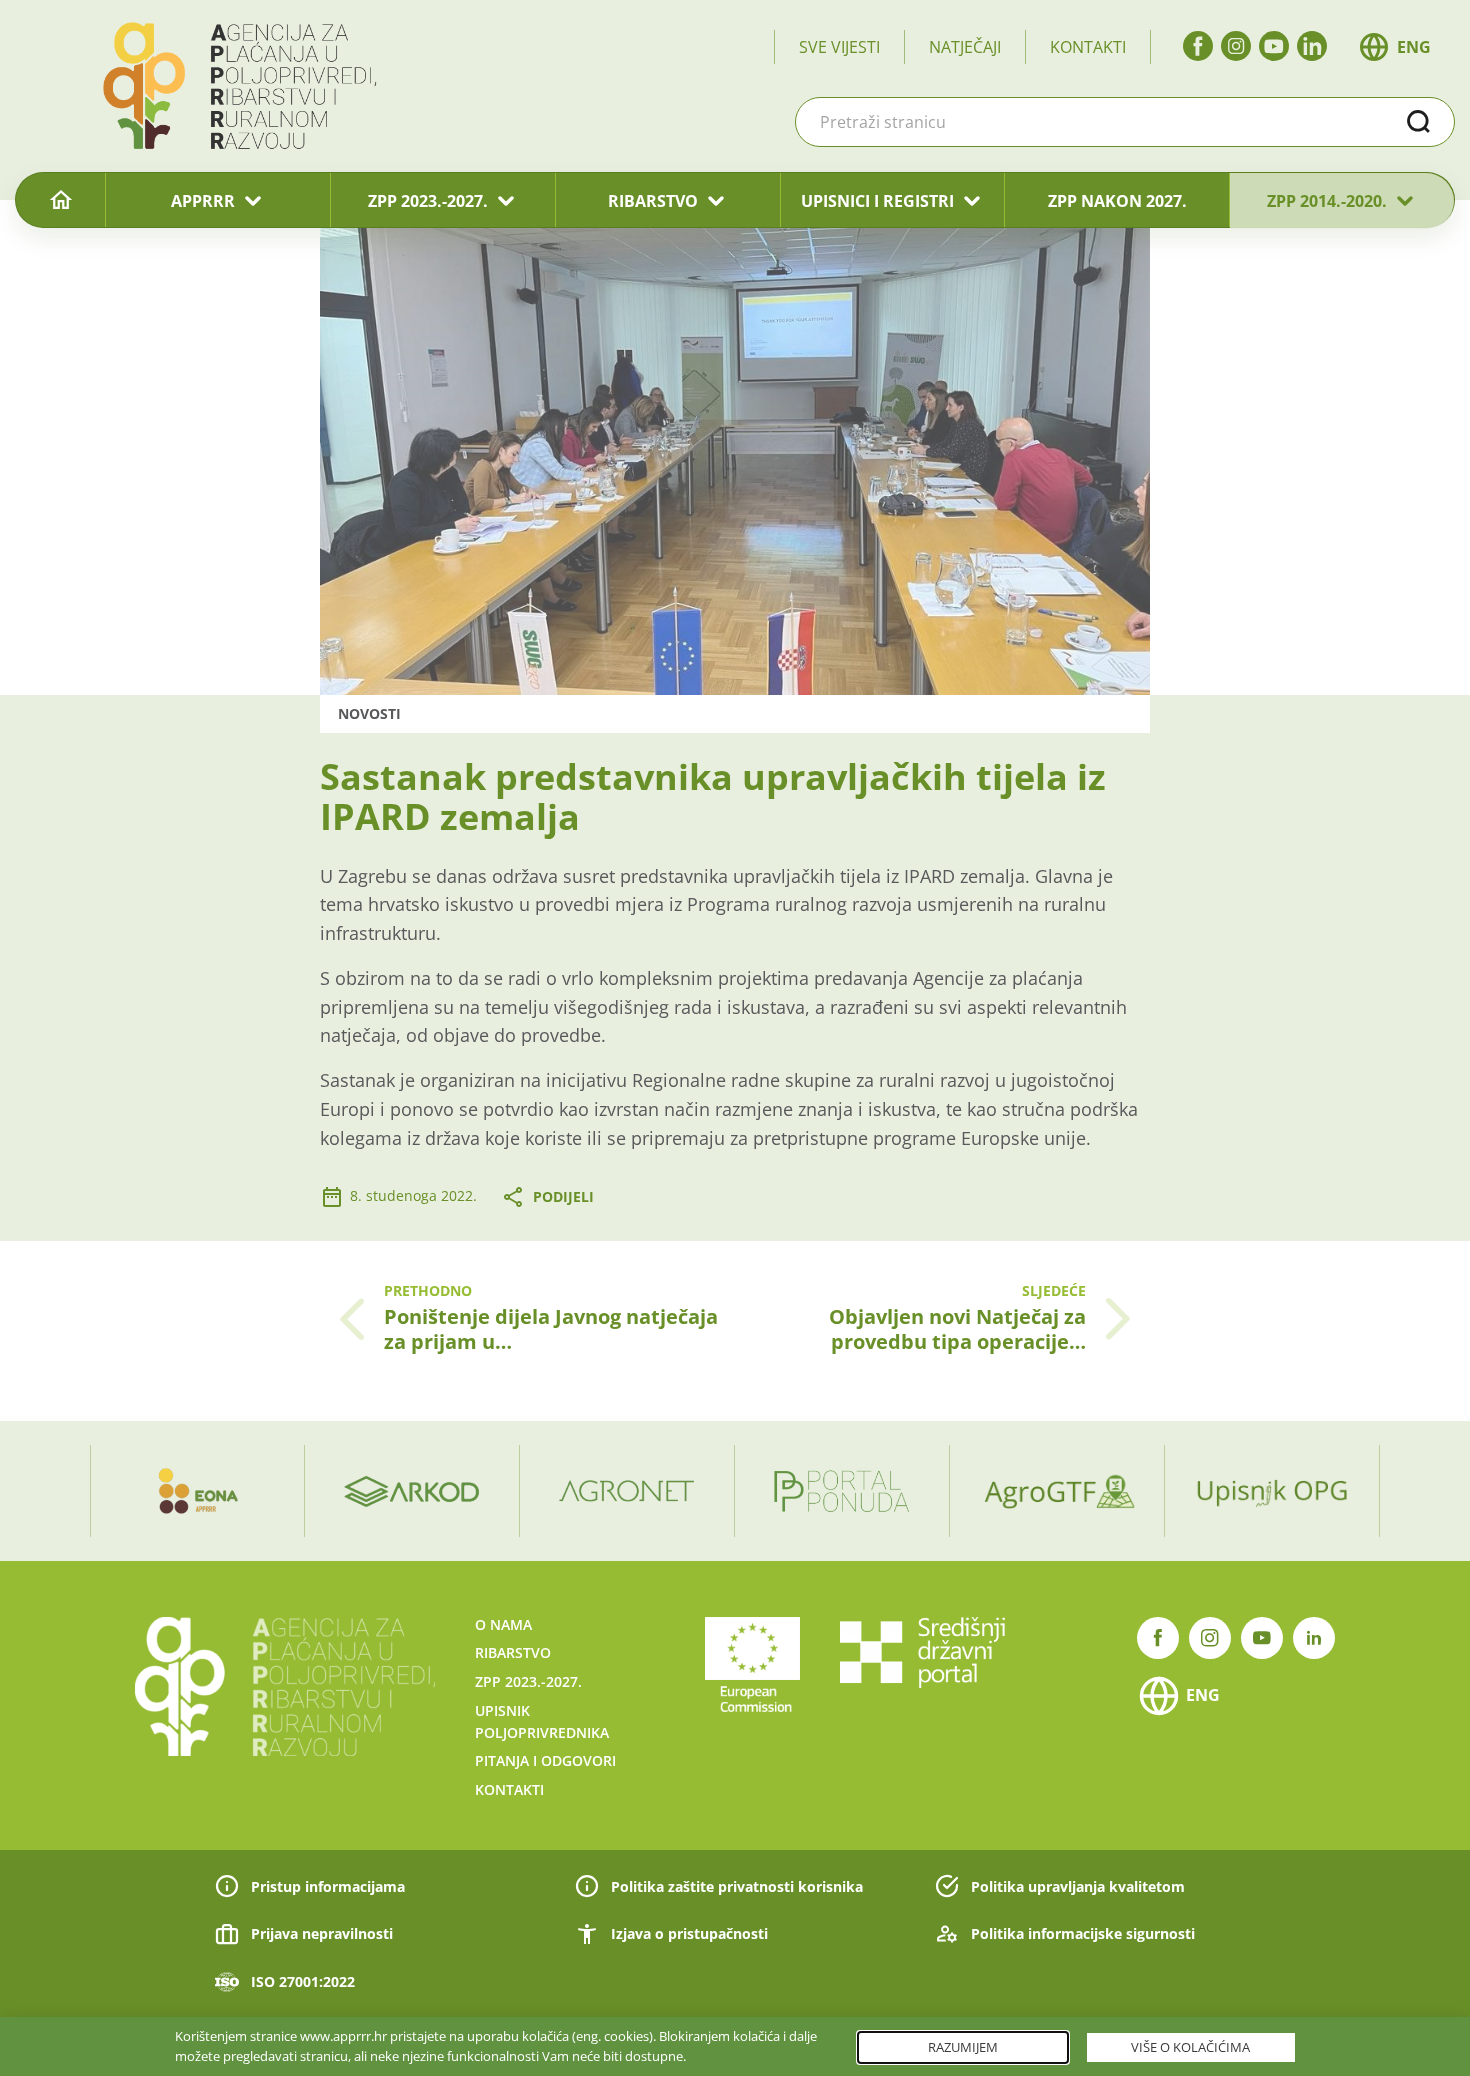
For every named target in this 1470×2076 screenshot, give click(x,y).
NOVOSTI (369, 713)
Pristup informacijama (328, 1886)
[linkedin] (1312, 46)
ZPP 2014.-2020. (1327, 201)
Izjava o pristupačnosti (689, 1933)
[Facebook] (1198, 46)
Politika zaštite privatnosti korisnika (737, 1886)
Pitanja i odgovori (545, 1760)
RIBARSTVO (653, 201)
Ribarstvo (513, 1652)
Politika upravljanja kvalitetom (1078, 1886)
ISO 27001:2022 (303, 1981)
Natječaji (965, 47)
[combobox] (1125, 122)
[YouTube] (1274, 46)
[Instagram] (1236, 46)
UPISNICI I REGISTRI (877, 201)
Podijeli (563, 1196)
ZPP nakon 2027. (1117, 201)
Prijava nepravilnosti (322, 1933)
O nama (503, 1624)
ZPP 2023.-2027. (428, 201)
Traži (1419, 122)
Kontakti (1088, 47)
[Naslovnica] (60, 201)
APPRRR (203, 201)
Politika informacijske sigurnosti (1083, 1933)
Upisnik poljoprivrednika (542, 1721)
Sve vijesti (839, 47)
